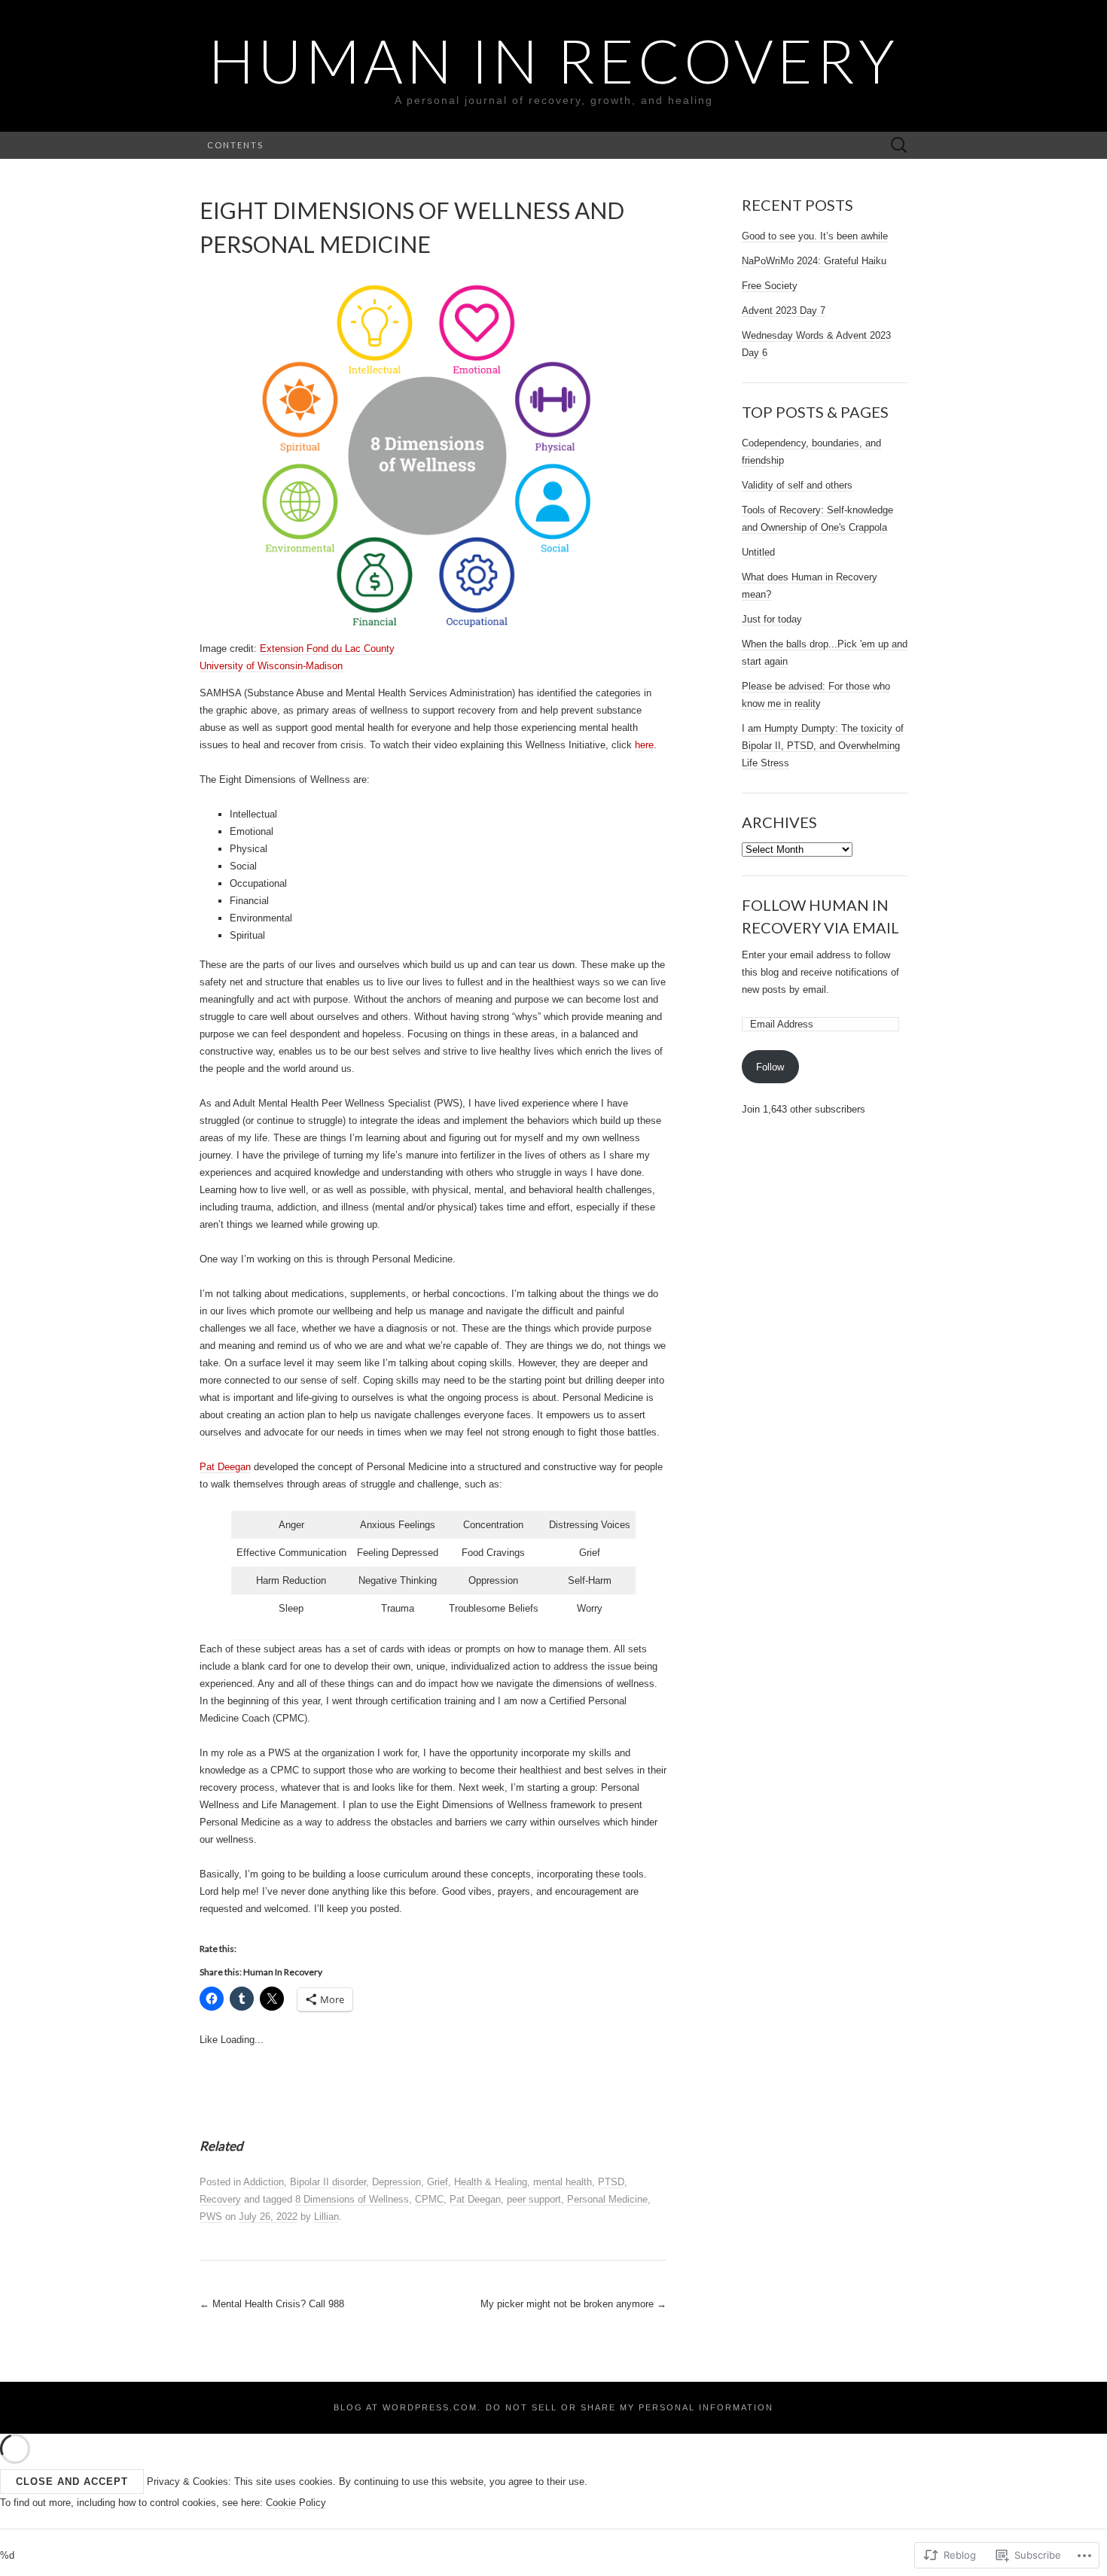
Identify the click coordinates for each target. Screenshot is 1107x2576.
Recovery (220, 2199)
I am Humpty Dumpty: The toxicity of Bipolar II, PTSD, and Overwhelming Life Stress (823, 746)
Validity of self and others (797, 485)
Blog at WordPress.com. (407, 2407)
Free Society (770, 286)
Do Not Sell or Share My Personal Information (630, 2407)
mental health (563, 2182)
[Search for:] (899, 146)
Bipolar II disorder (328, 2182)
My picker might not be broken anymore (573, 2304)
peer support (534, 2199)
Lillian (326, 2217)
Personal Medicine (607, 2199)
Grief (438, 2182)
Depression (396, 2182)
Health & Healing (491, 2182)
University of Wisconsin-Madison (271, 666)
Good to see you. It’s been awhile (815, 236)
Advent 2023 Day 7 (784, 311)
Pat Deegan (225, 1467)
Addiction (264, 2182)
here (644, 745)
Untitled (758, 552)
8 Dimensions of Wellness (352, 2199)
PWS (211, 2217)
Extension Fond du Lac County (327, 649)
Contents (235, 145)
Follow (770, 1067)
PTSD (611, 2182)
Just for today (772, 619)
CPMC (429, 2199)
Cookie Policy (296, 2503)
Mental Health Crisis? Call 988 (272, 2304)
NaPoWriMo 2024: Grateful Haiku (814, 261)
